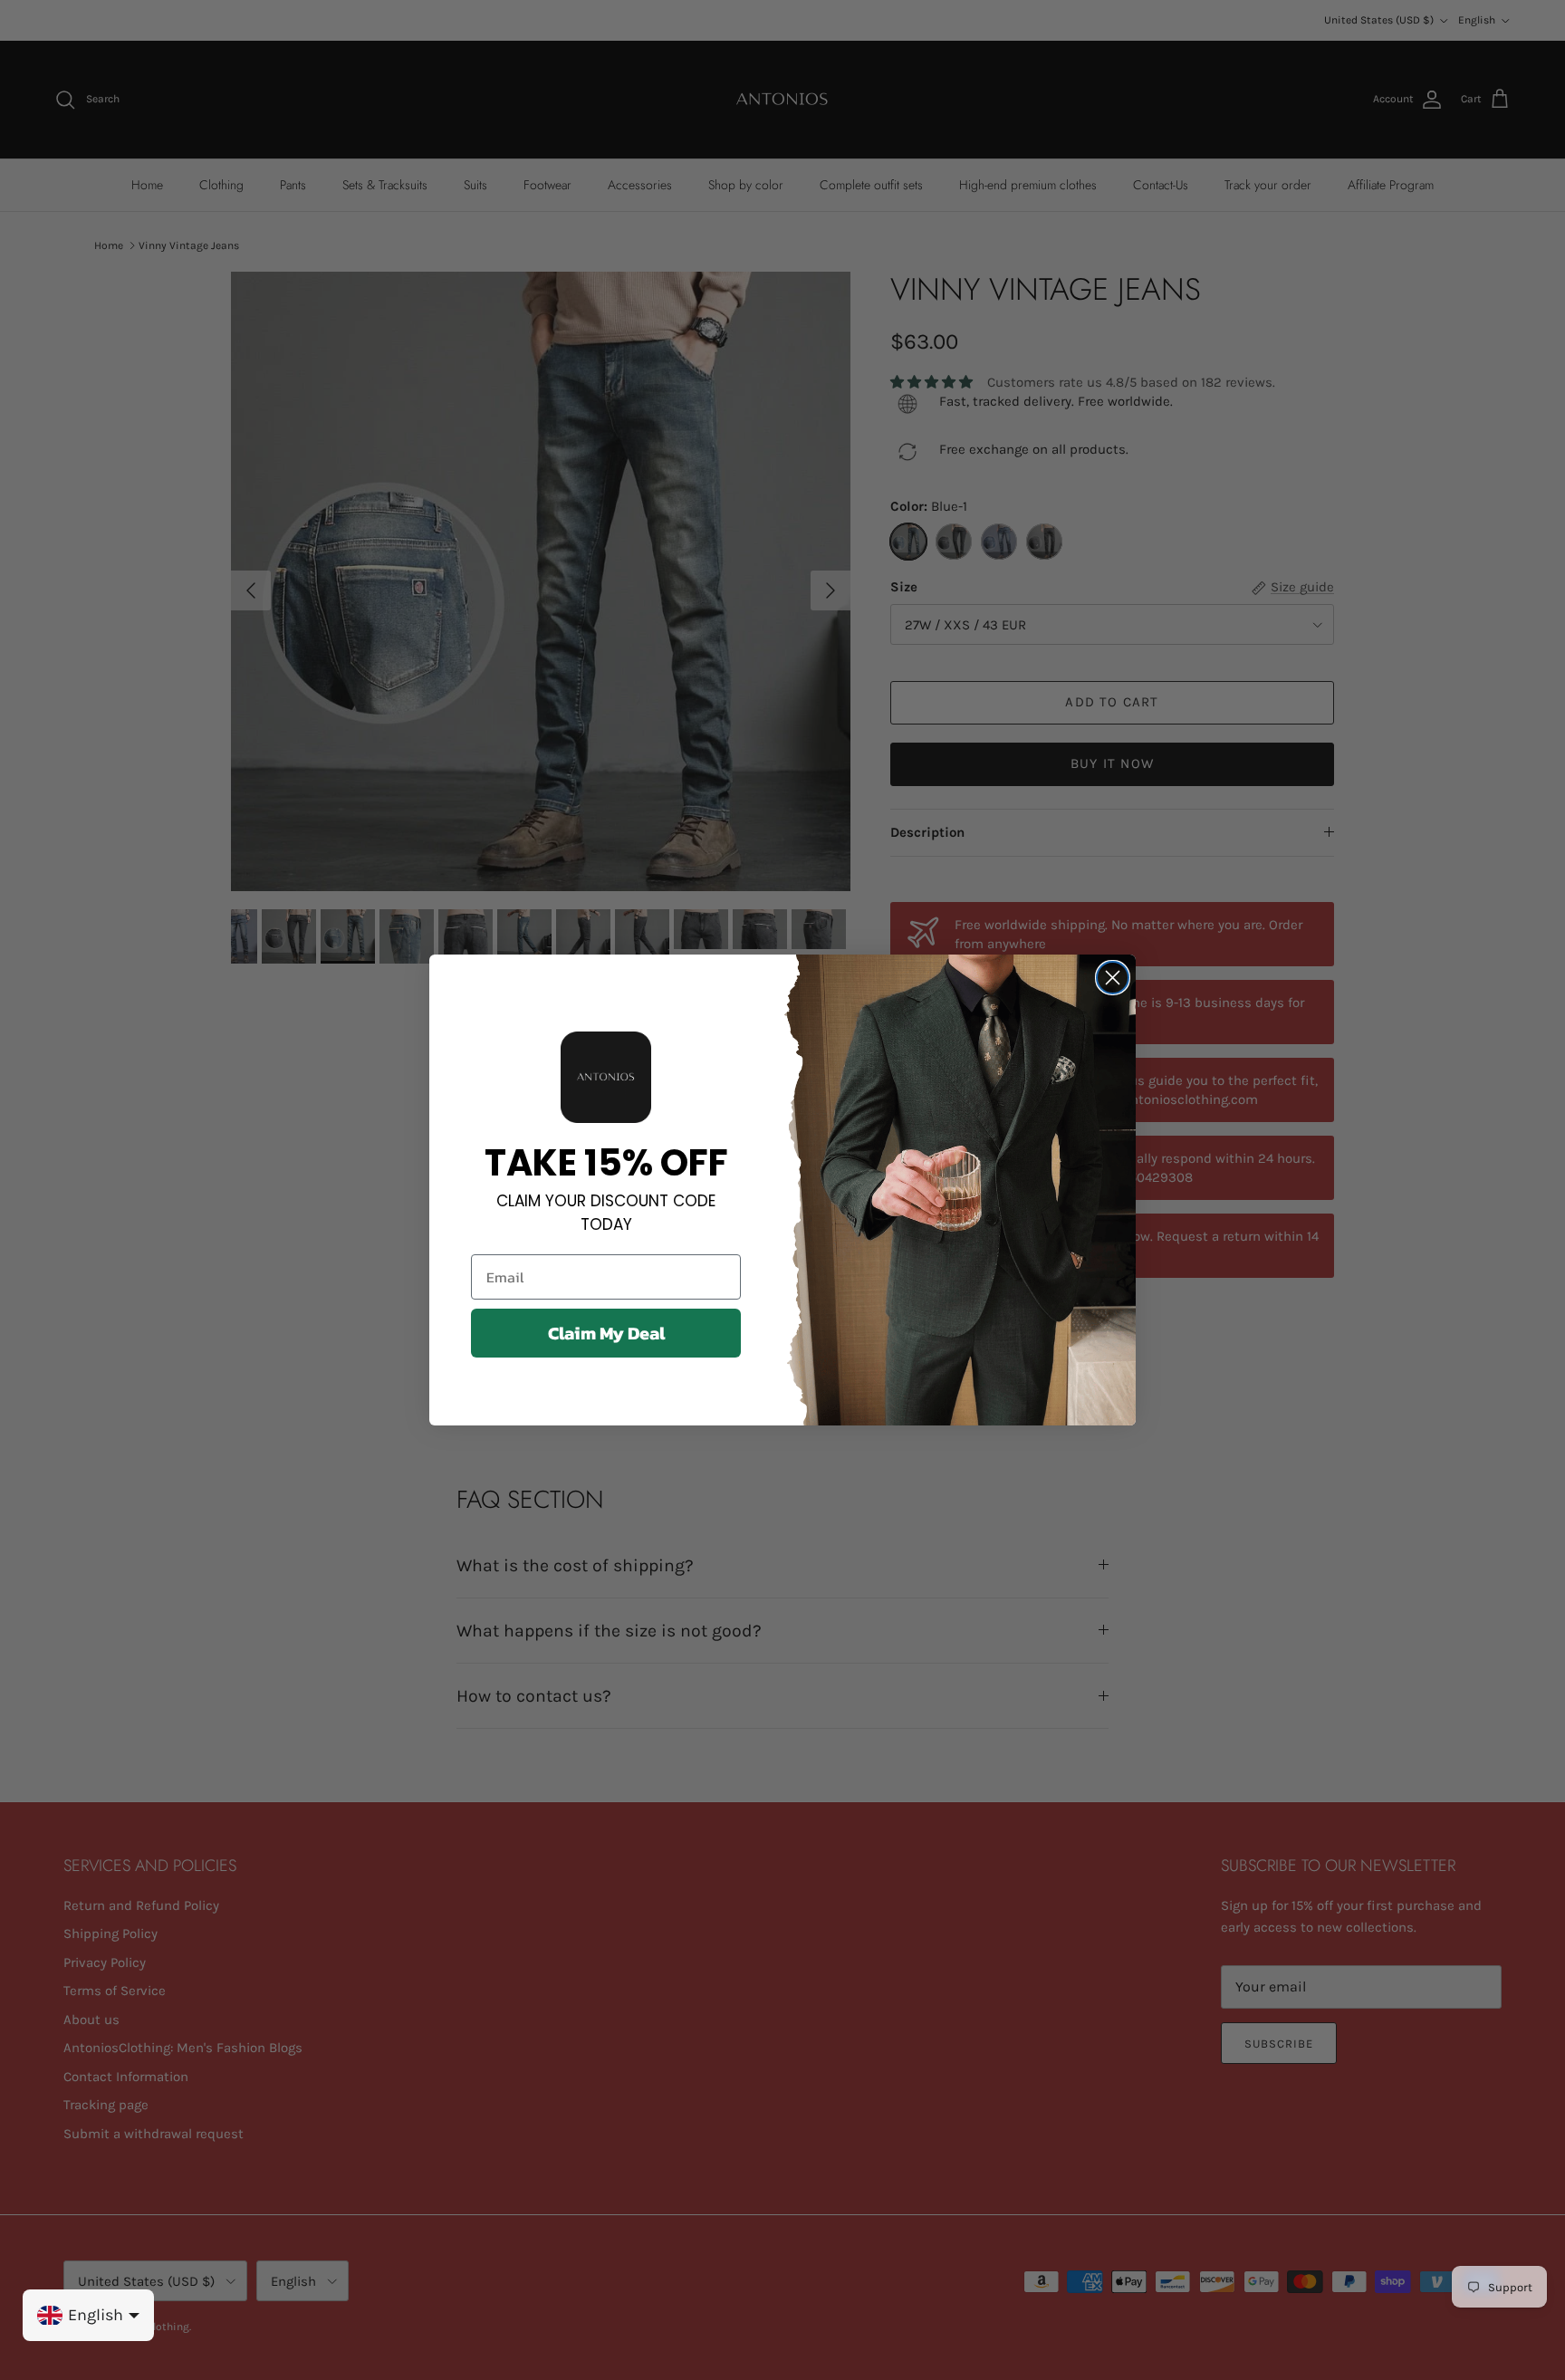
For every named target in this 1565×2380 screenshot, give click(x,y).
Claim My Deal (606, 1333)
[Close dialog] (1113, 978)
